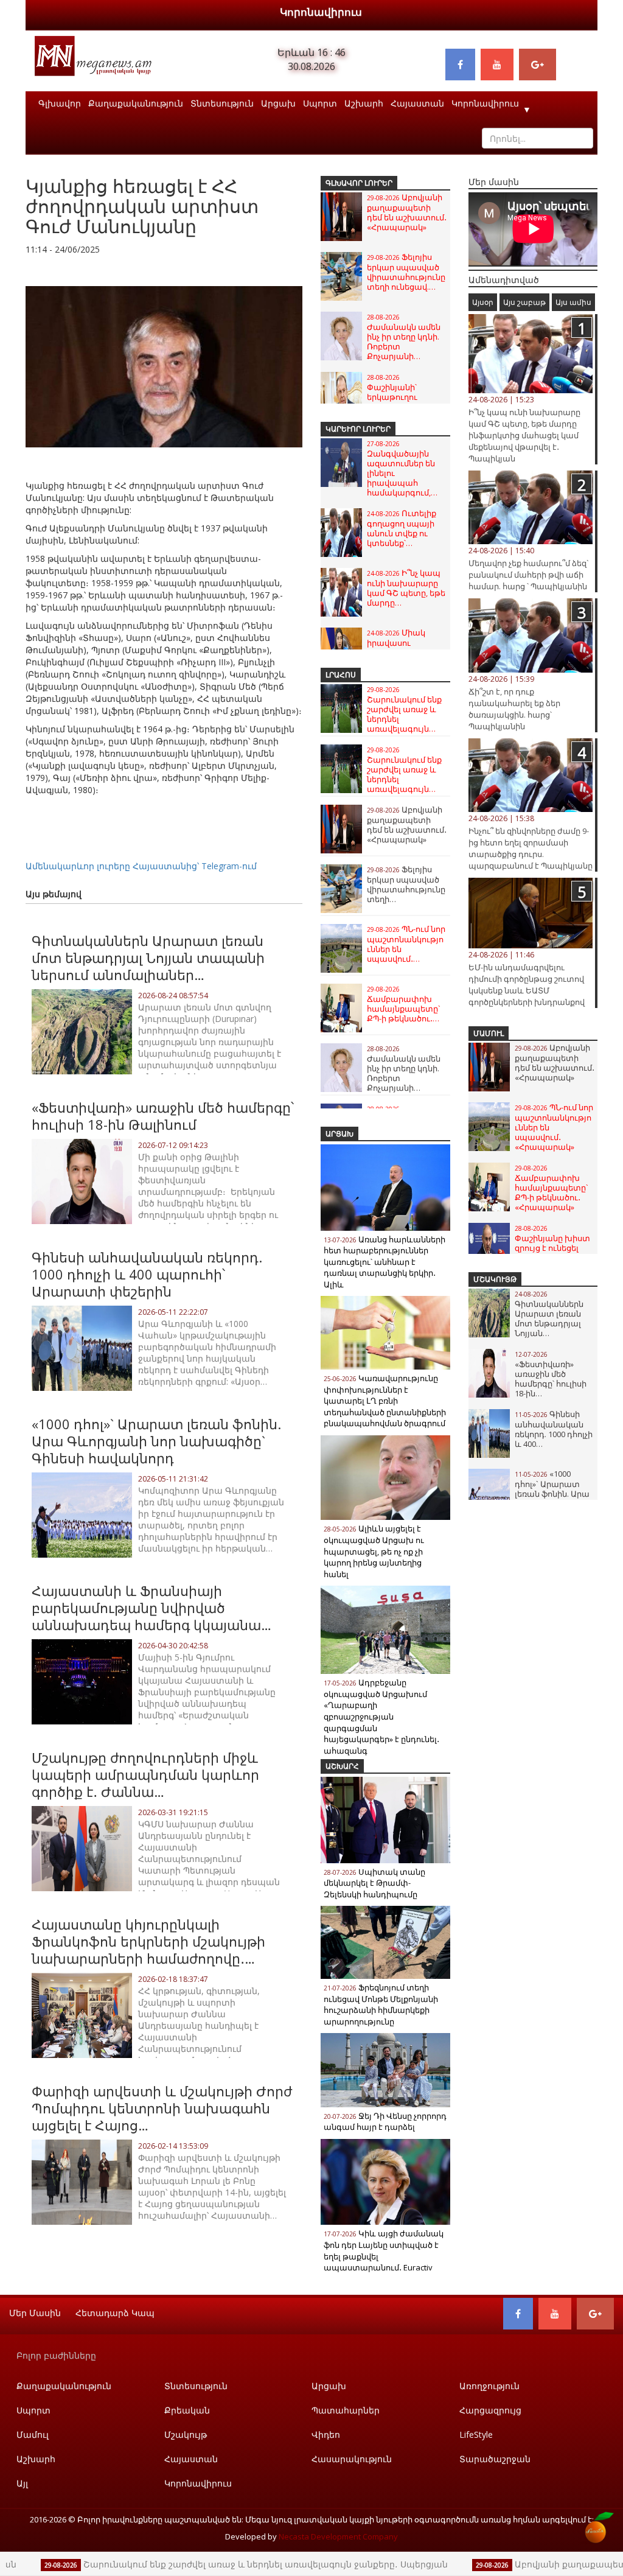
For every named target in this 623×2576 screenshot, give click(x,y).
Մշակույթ (495, 1279)
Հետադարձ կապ (115, 2313)
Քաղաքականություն (136, 103)
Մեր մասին (35, 2313)
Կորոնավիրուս (321, 12)
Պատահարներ (346, 2410)
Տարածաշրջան (495, 2459)
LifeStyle (476, 2434)
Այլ (22, 2483)
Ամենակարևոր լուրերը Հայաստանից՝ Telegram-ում (141, 866)
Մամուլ (489, 1033)
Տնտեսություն (222, 103)
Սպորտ (320, 103)
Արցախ (278, 103)
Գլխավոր (60, 103)
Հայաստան (417, 103)
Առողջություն (489, 2386)
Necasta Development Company (338, 2536)
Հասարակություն (352, 2459)
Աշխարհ (364, 103)
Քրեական (187, 2410)
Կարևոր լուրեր (358, 429)
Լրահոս (341, 675)
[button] (291, 274)
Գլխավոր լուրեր (359, 183)
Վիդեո (326, 2434)
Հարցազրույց (490, 2410)
